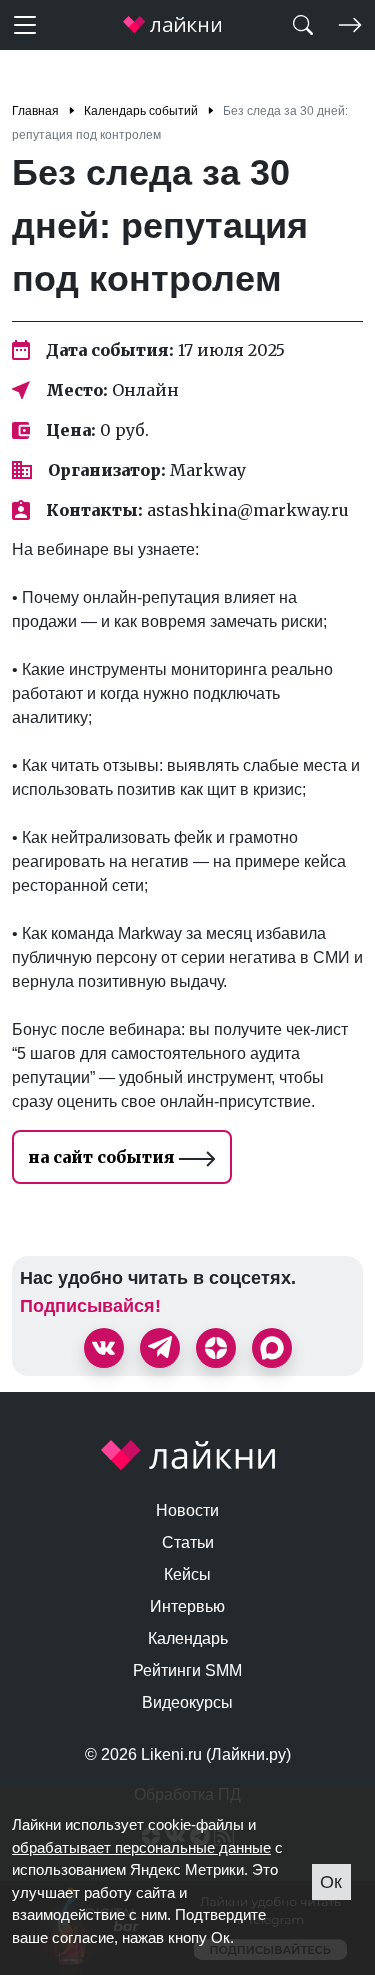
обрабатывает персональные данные (141, 1847)
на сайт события (103, 1157)
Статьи (188, 1542)
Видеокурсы (187, 1702)
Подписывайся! (90, 1306)
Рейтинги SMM (187, 1670)
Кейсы (187, 1574)
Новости (187, 1510)
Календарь (188, 1638)
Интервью (187, 1606)
